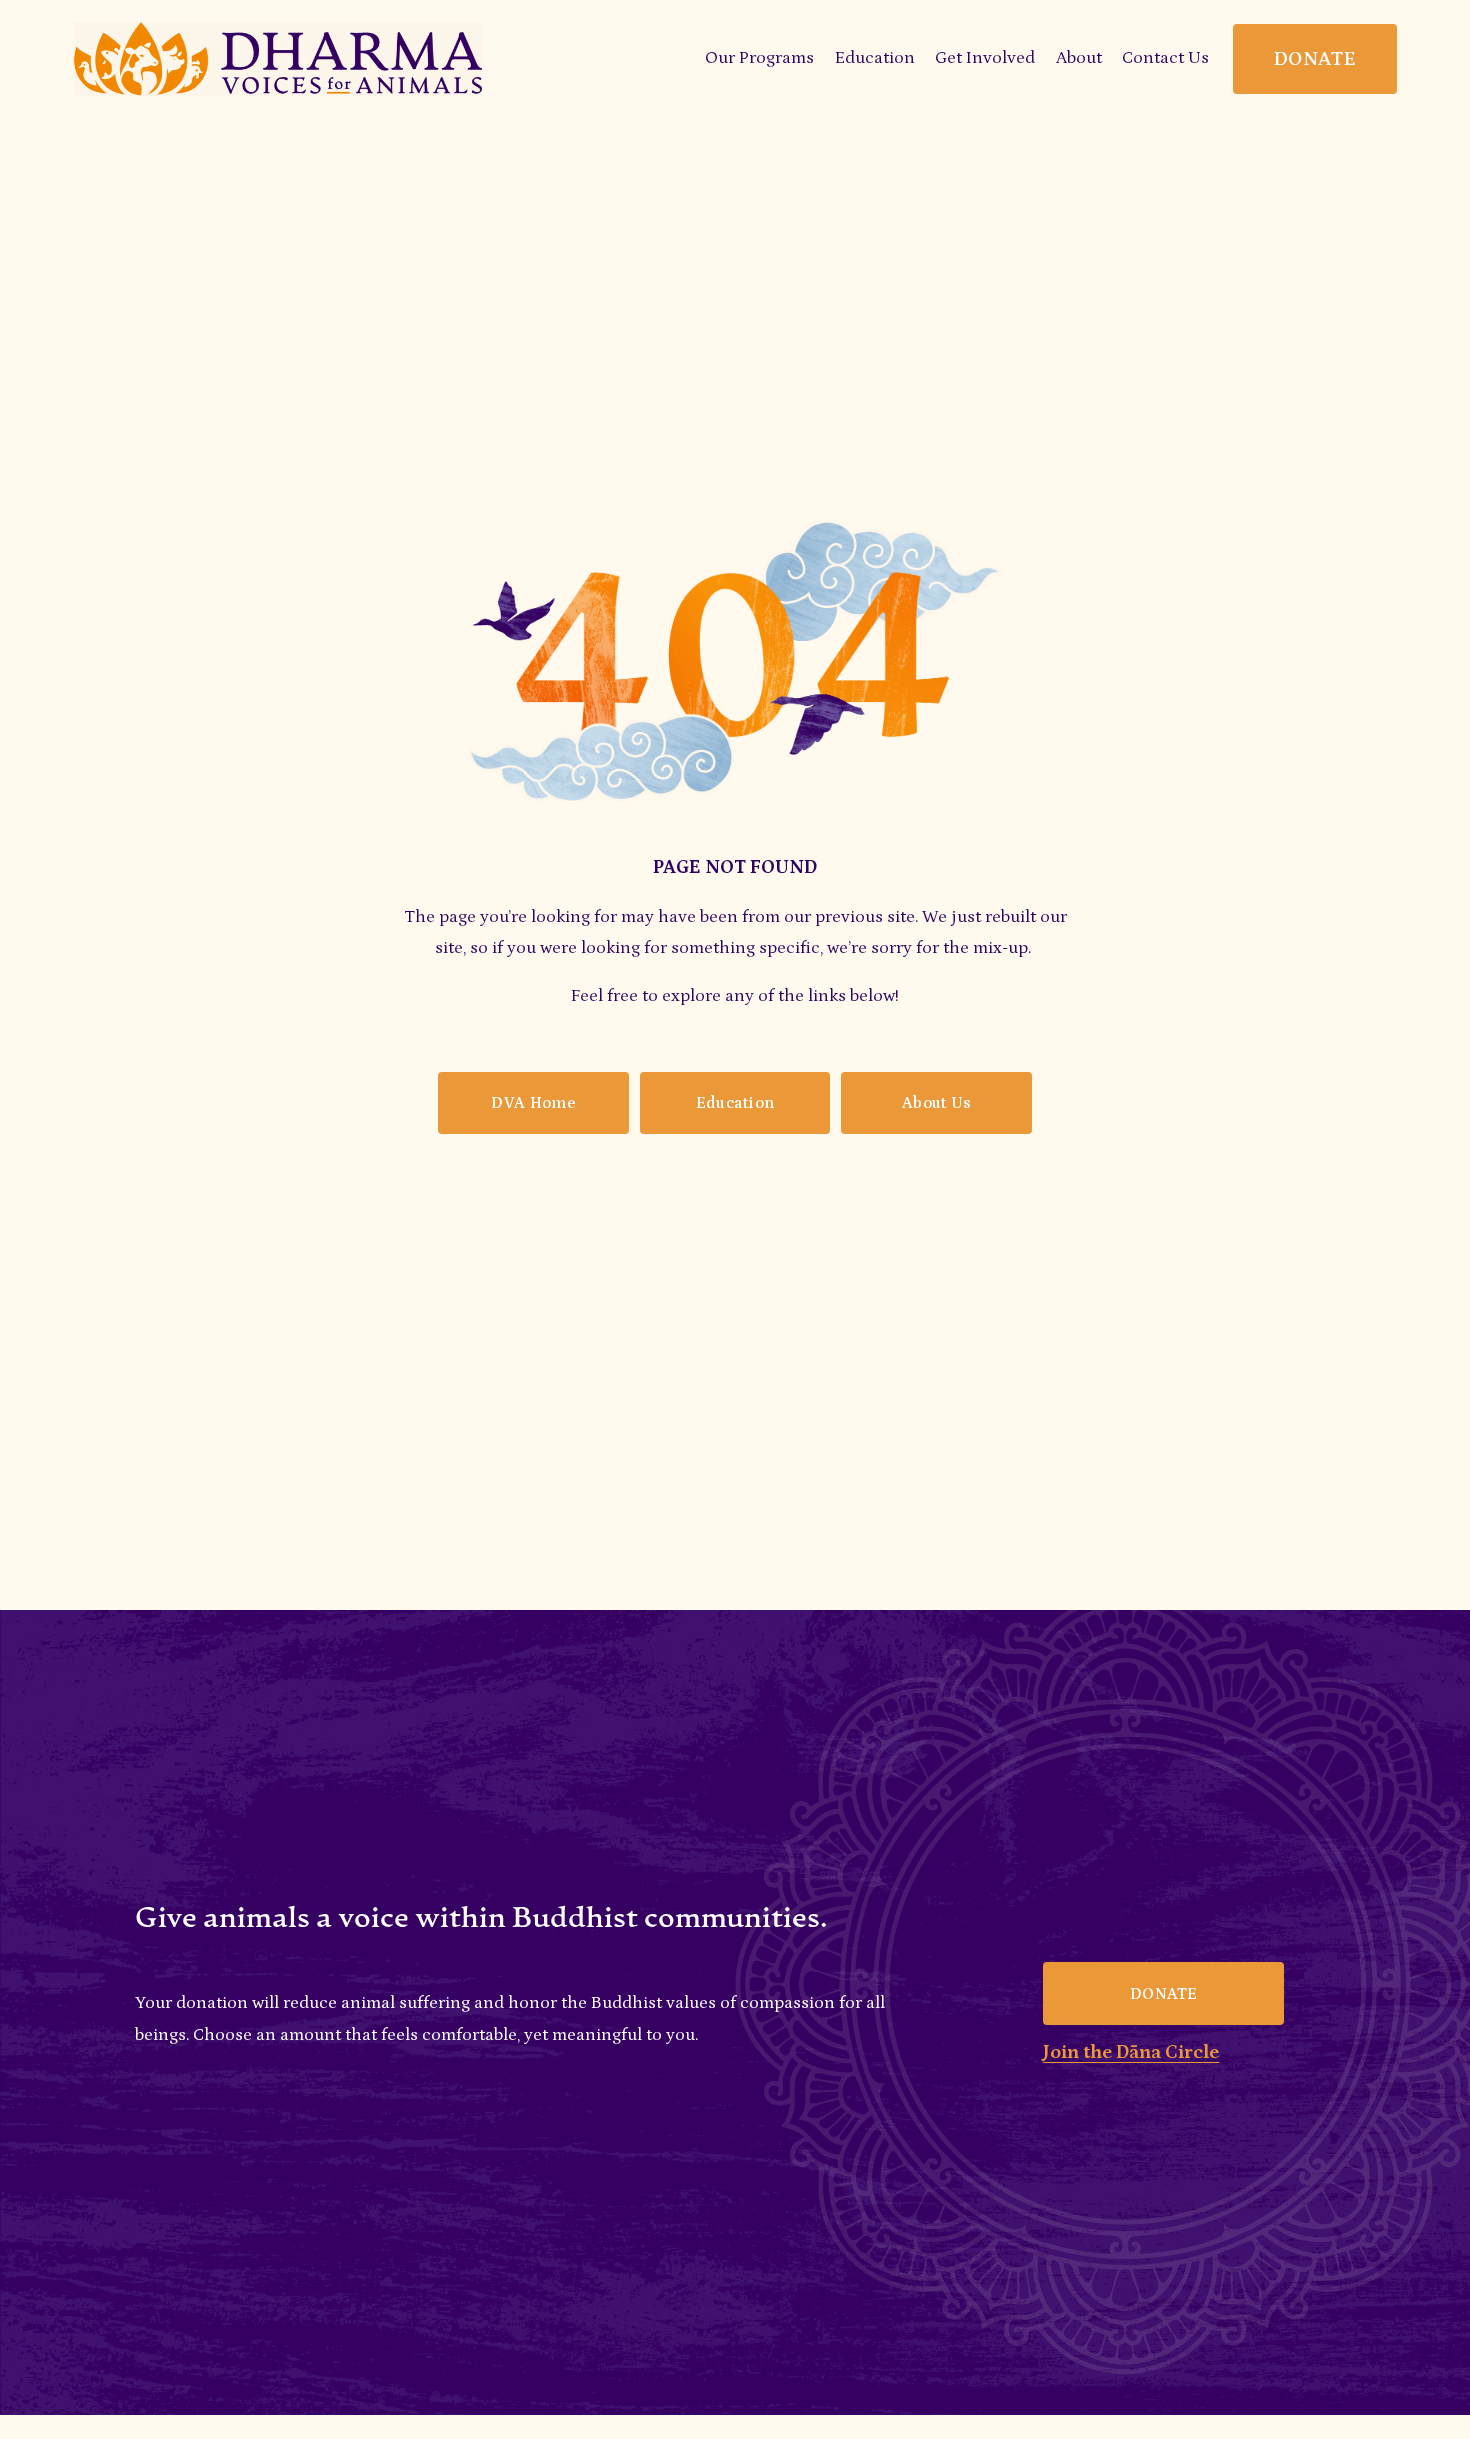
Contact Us (1165, 58)
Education (735, 1103)
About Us (937, 1103)
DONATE (1314, 59)
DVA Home (533, 1103)
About (1079, 58)
